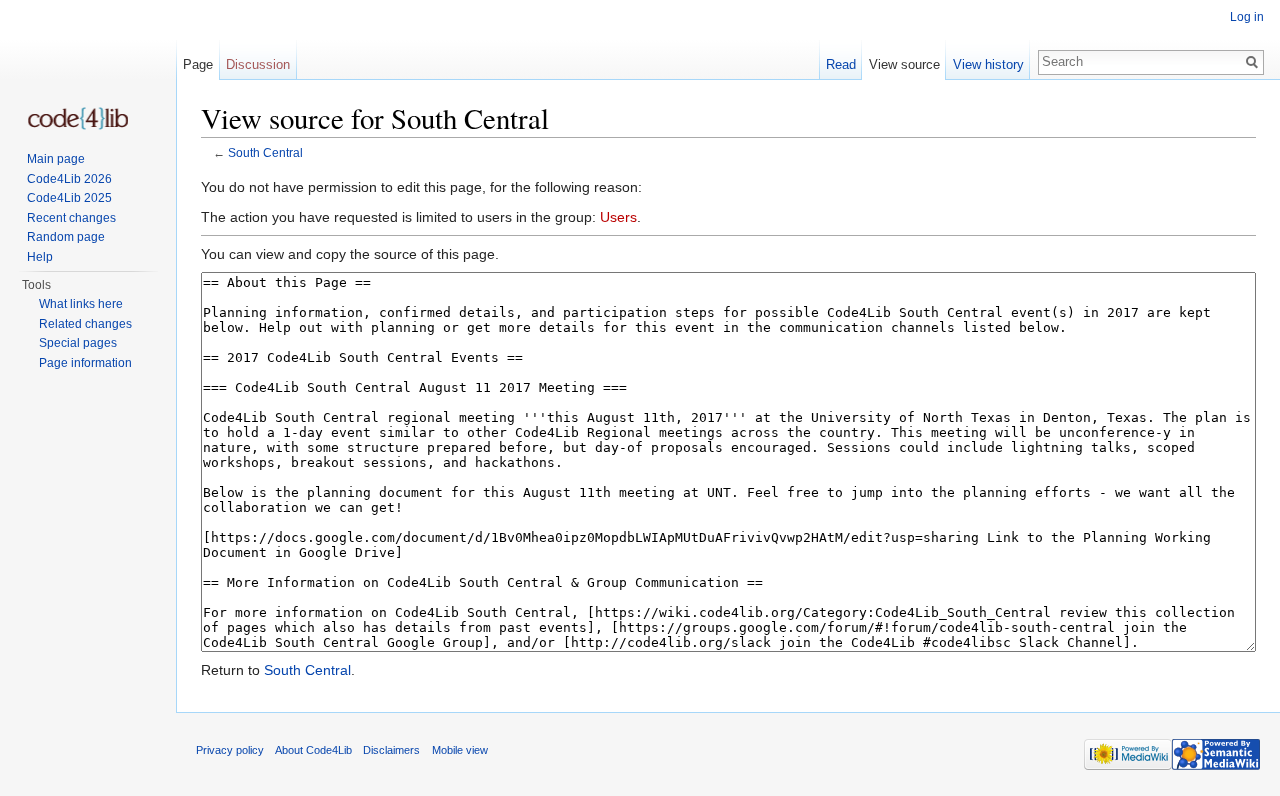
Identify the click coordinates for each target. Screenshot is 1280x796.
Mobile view (460, 750)
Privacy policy (230, 750)
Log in (1247, 17)
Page (198, 64)
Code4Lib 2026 (69, 179)
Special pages (78, 343)
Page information (85, 363)
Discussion (258, 64)
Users (618, 217)
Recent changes (71, 218)
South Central (265, 152)
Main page (56, 159)
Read (841, 64)
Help (40, 257)
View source (904, 64)
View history (988, 64)
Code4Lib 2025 (69, 198)
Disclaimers (391, 750)
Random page (66, 237)
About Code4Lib (313, 750)
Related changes (85, 324)
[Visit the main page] (78, 118)
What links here (81, 304)
